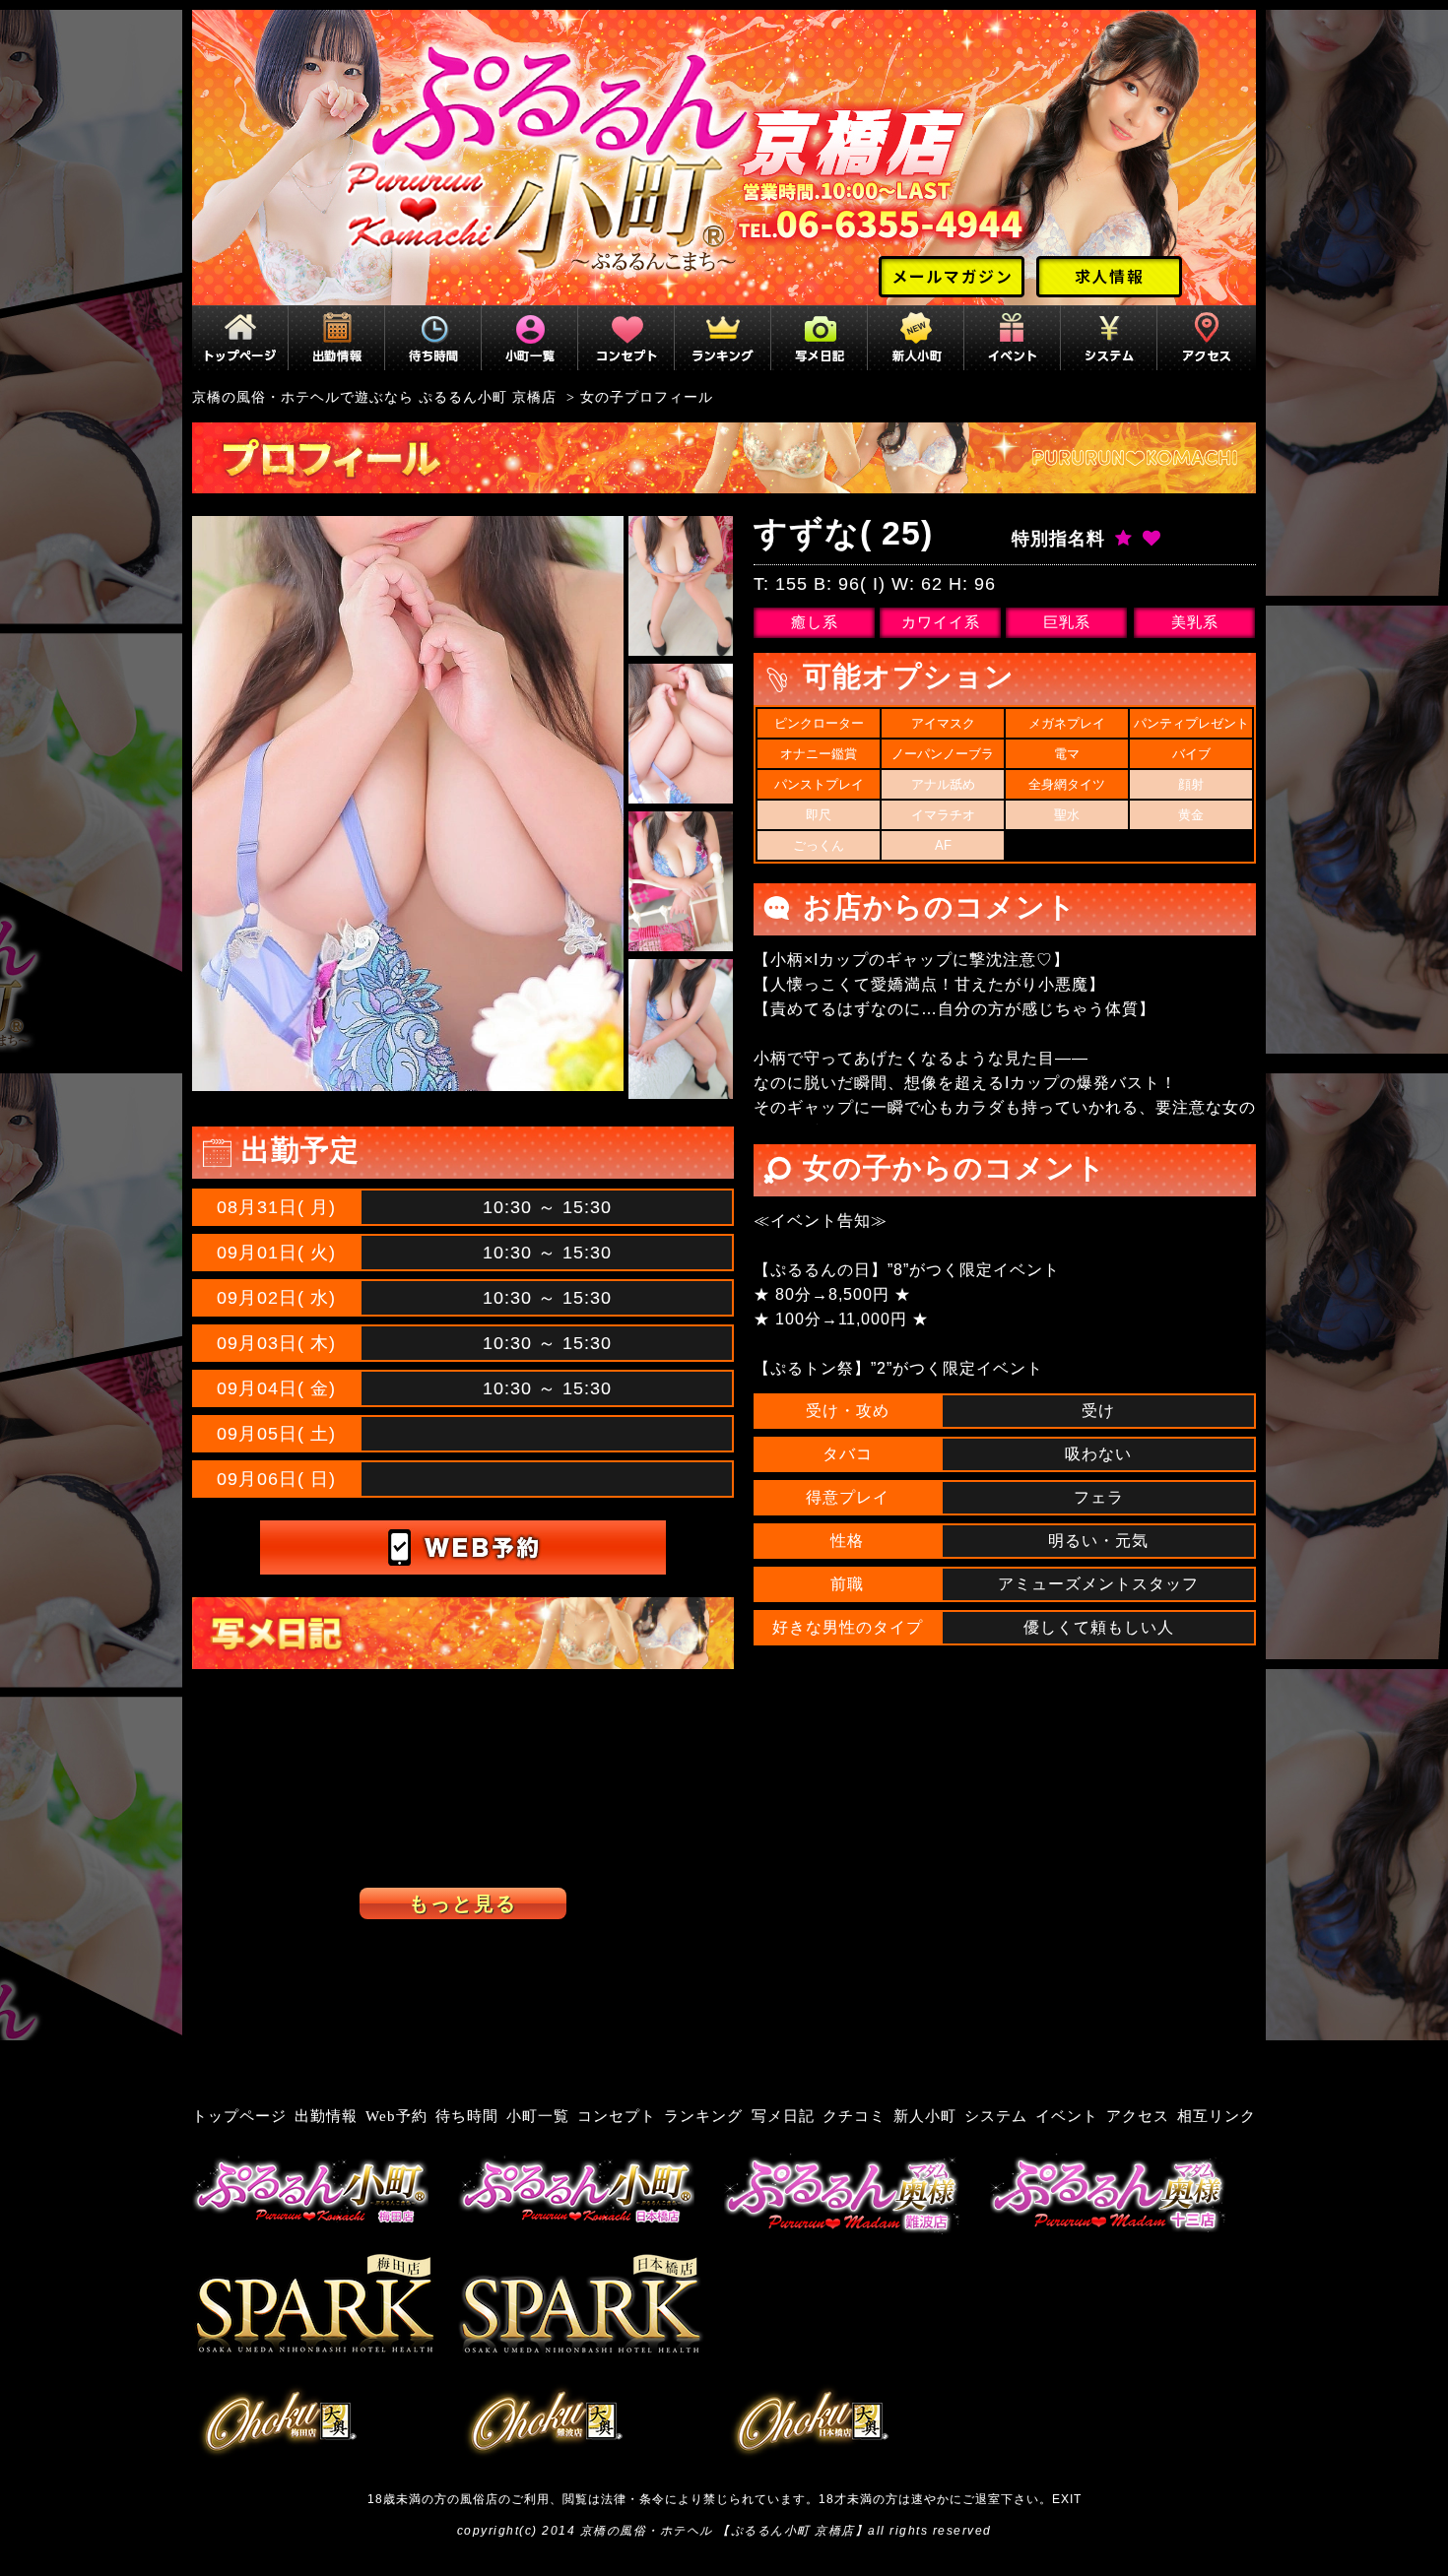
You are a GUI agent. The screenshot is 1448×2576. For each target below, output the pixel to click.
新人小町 (925, 2116)
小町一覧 (538, 2116)
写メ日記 (783, 2116)
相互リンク (1217, 2116)
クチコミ (854, 2116)
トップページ (239, 2116)
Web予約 (396, 2116)
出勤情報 (326, 2116)
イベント (1067, 2116)
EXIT (1067, 2499)
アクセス (1138, 2116)
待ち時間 (467, 2116)
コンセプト (617, 2116)
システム (996, 2116)
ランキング (703, 2116)
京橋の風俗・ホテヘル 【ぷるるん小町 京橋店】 (724, 2531)
